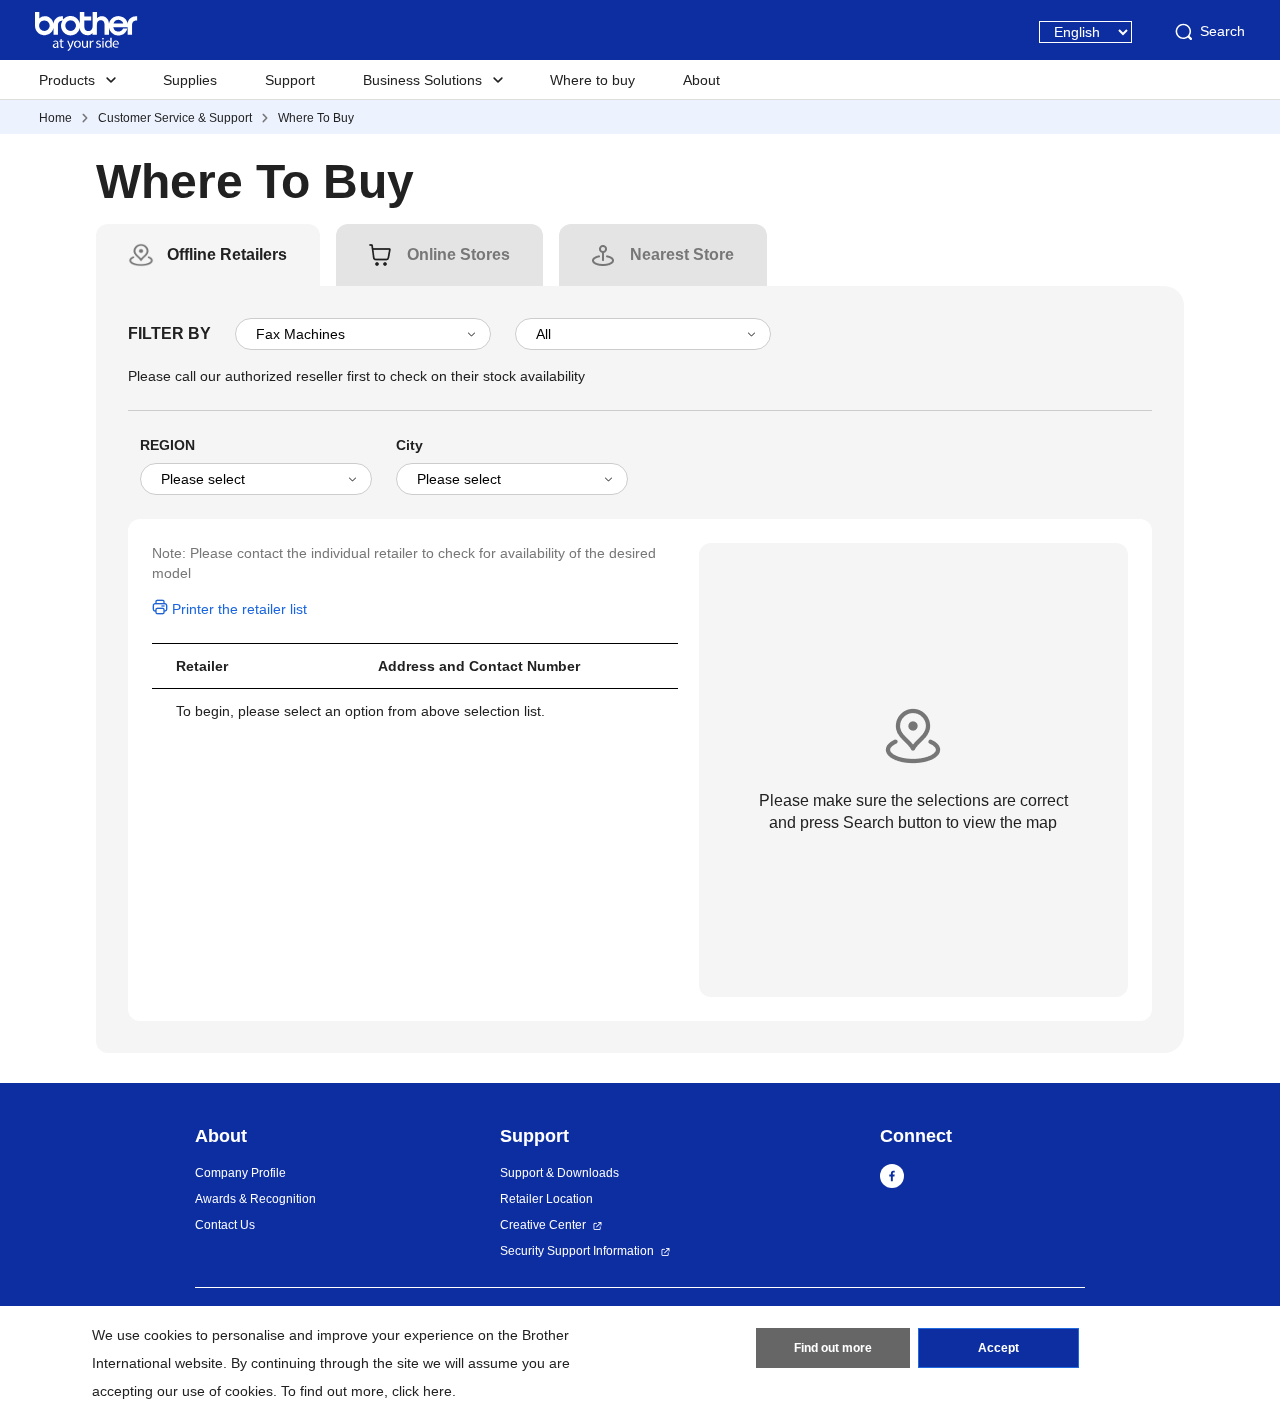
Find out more (833, 1348)
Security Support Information (577, 1251)
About (701, 80)
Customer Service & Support (175, 118)
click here (422, 1391)
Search (1222, 31)
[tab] (227, 255)
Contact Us (225, 1225)
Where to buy (592, 80)
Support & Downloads (559, 1173)
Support (290, 80)
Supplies (190, 80)
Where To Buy (316, 118)
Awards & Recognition (255, 1199)
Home (55, 118)
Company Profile (240, 1173)
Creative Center (543, 1225)
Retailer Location (546, 1199)
